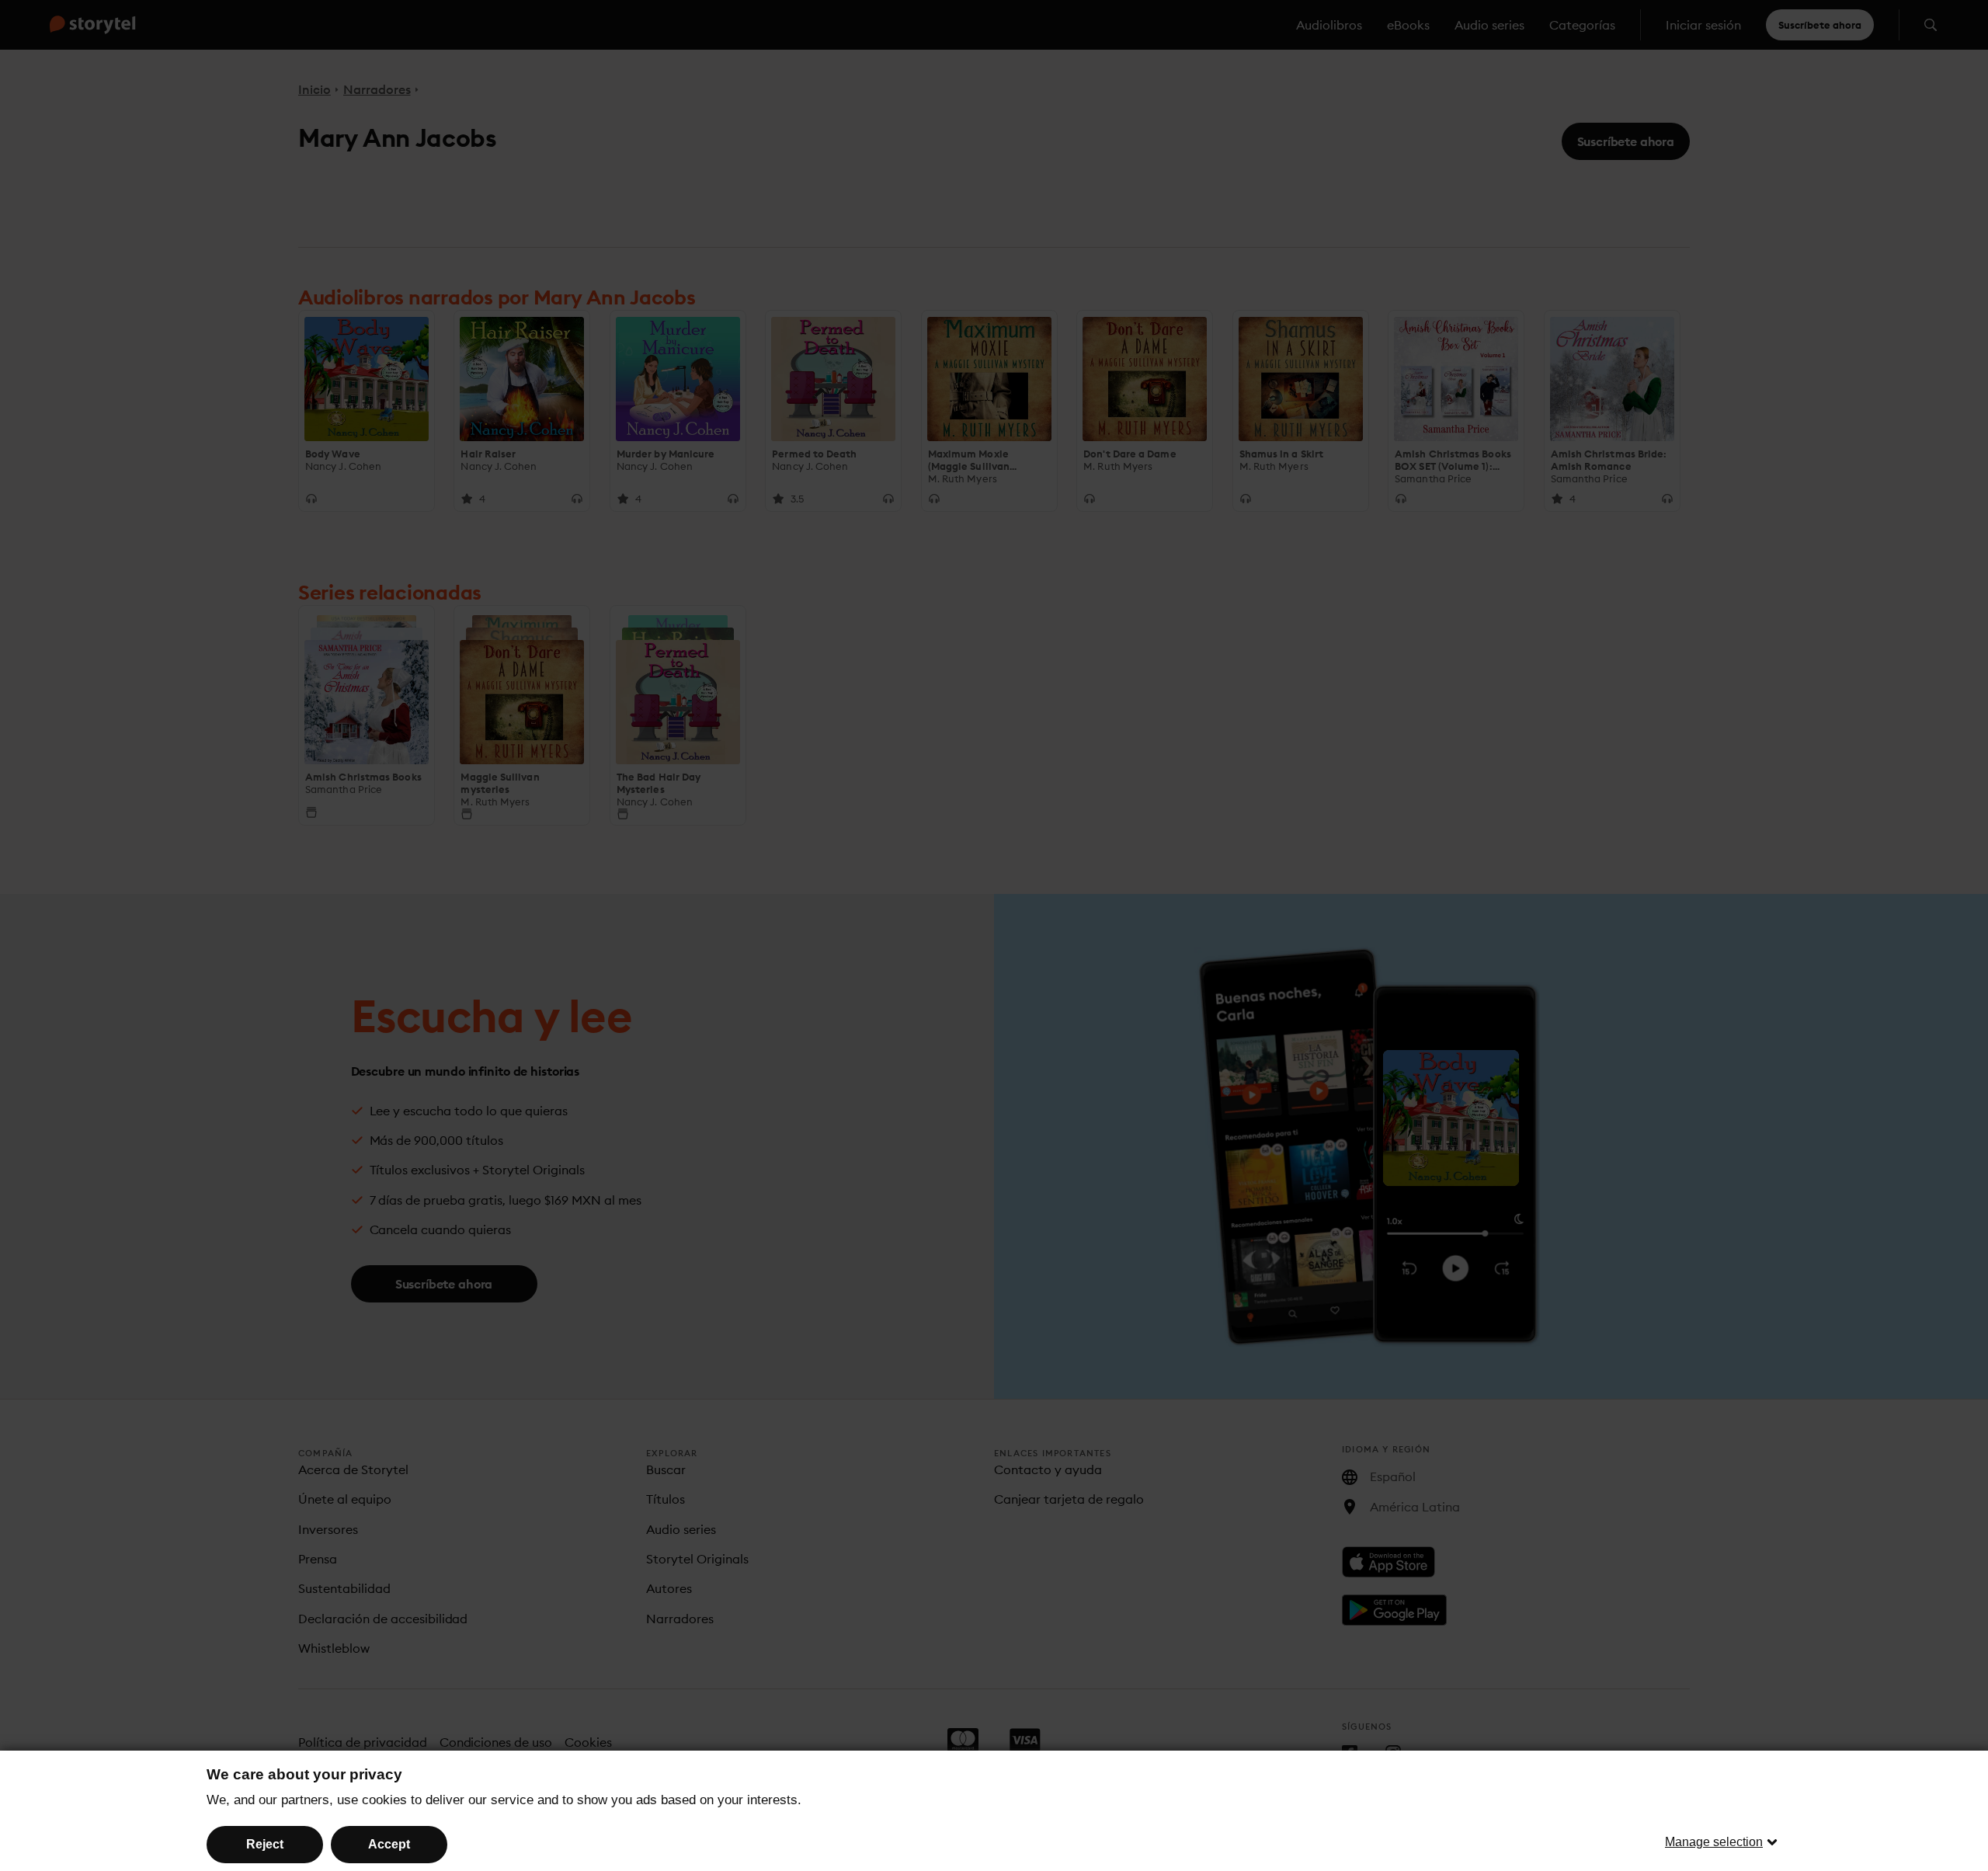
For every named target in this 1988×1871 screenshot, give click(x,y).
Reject (265, 1844)
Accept (389, 1844)
